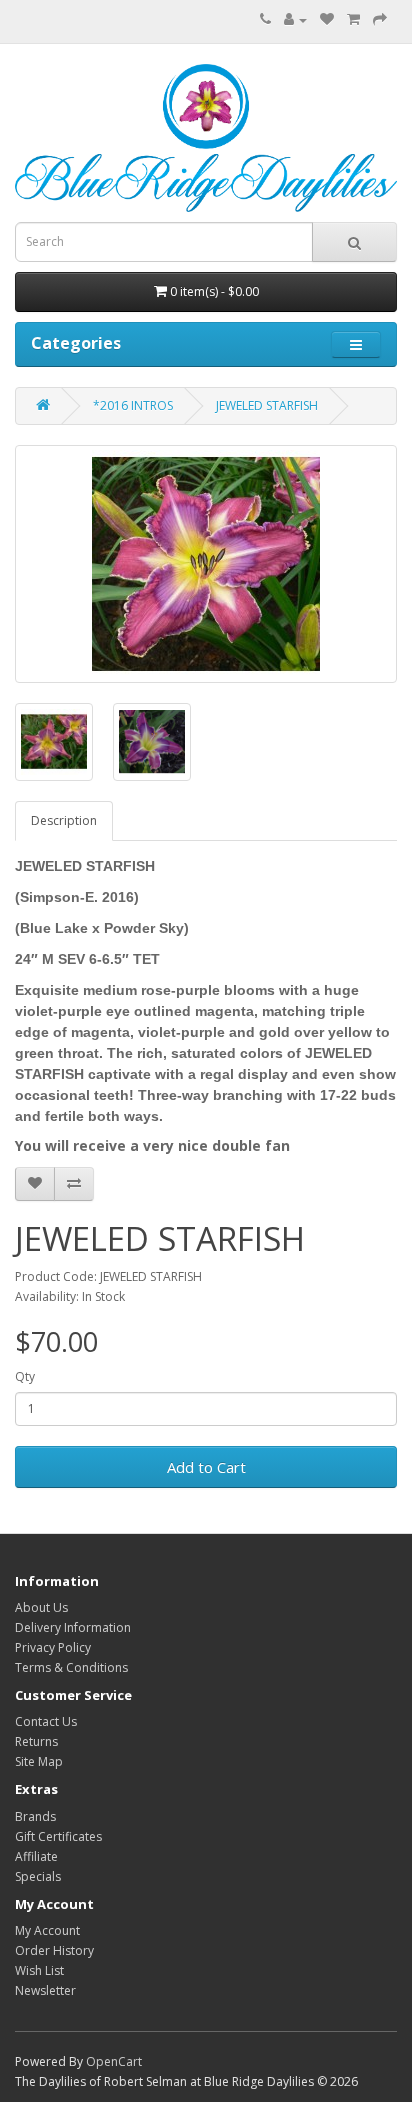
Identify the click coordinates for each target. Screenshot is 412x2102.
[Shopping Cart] (353, 19)
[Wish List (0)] (327, 19)
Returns (36, 1741)
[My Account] (295, 19)
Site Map (39, 1761)
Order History (54, 1950)
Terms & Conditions (71, 1667)
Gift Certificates (58, 1836)
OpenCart (114, 2061)
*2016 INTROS (133, 405)
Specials (38, 1876)
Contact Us (46, 1721)
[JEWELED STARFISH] (206, 564)
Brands (35, 1816)
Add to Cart (206, 1467)
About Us (41, 1607)
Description (64, 820)
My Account (47, 1930)
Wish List (39, 1970)
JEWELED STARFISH (267, 405)
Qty (25, 1376)
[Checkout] (380, 19)
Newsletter (45, 1990)
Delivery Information (73, 1627)
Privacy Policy (53, 1647)
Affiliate (36, 1856)
